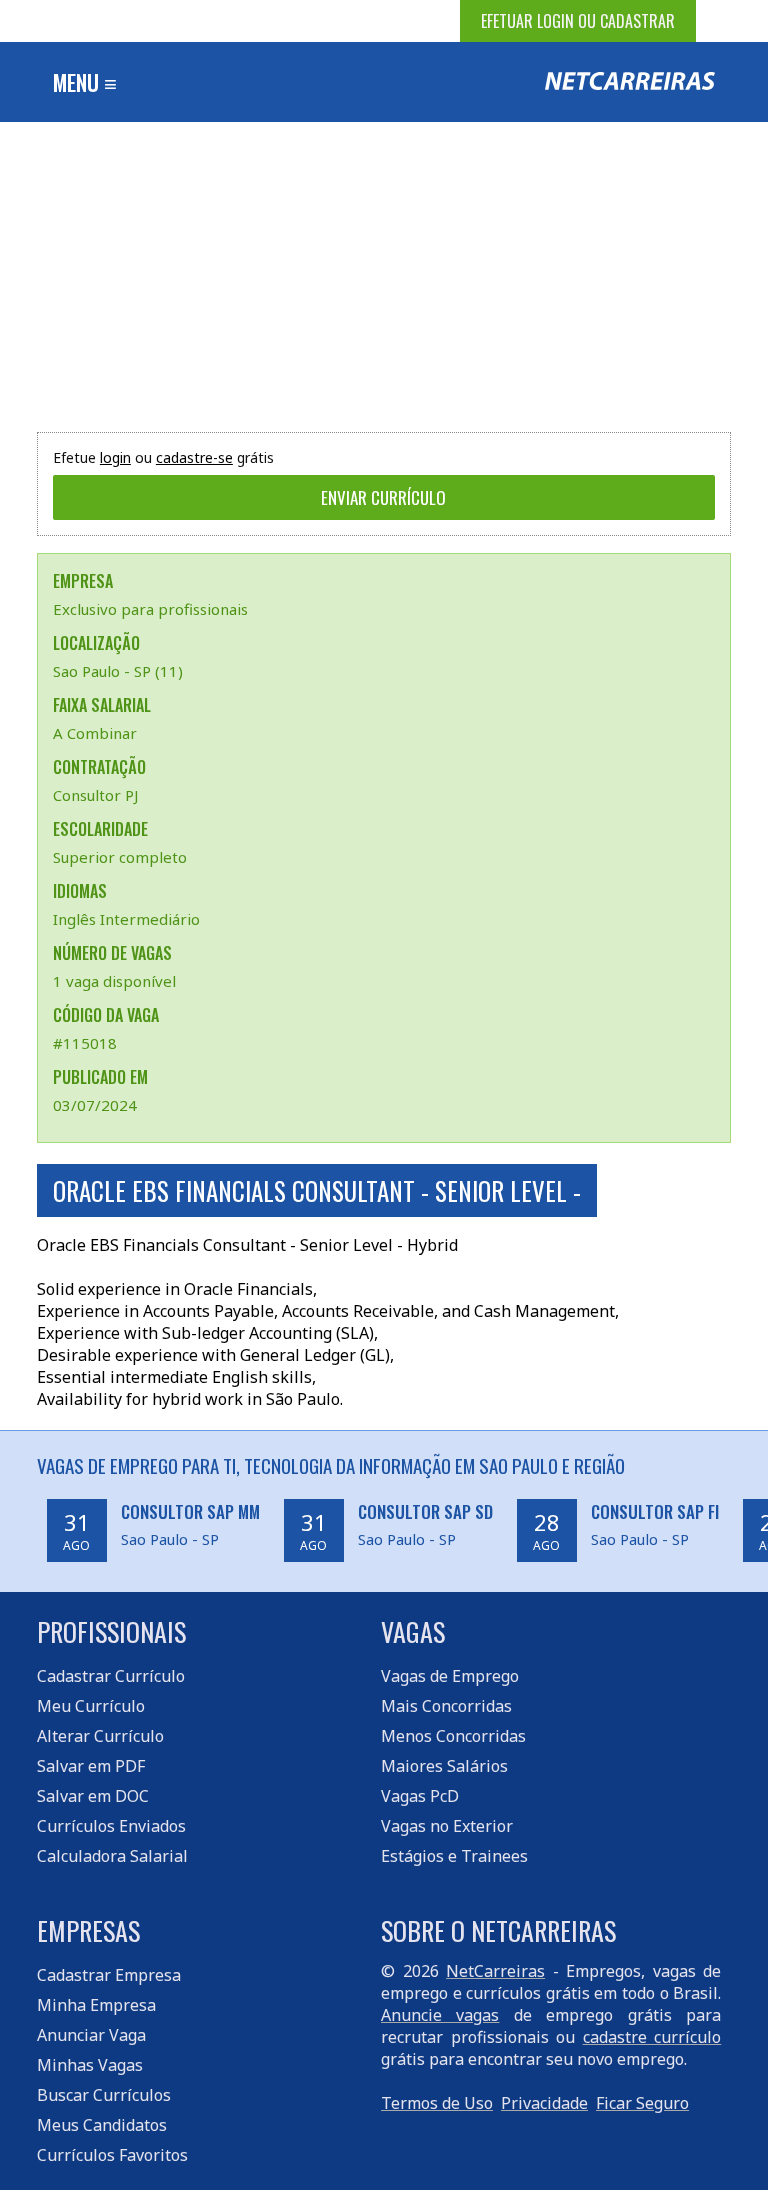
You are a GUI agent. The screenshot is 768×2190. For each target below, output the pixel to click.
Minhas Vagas (90, 2065)
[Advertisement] (384, 272)
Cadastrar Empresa (109, 1975)
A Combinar (95, 733)
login (115, 457)
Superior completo (120, 857)
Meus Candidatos (102, 2125)
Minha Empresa (96, 2005)
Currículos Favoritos (112, 2155)
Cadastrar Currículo (111, 1676)
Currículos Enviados (111, 1826)
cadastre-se (194, 457)
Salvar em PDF (91, 1766)
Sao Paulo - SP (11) (118, 671)
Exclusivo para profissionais (150, 609)
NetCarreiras (495, 1971)
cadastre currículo (652, 2037)
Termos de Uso (437, 2103)
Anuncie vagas (440, 2015)
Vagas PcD (420, 1796)
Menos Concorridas (453, 1736)
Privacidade (544, 2103)
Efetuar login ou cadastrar (578, 21)
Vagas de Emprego (450, 1676)
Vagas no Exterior (447, 1826)
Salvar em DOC (93, 1796)
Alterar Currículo (100, 1736)
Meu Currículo (91, 1706)
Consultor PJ (95, 795)
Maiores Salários (444, 1766)
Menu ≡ (85, 82)
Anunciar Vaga (91, 2035)
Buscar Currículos (104, 2095)
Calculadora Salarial (112, 1856)
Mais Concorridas (446, 1706)
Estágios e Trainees (454, 1856)
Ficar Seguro (642, 2103)
